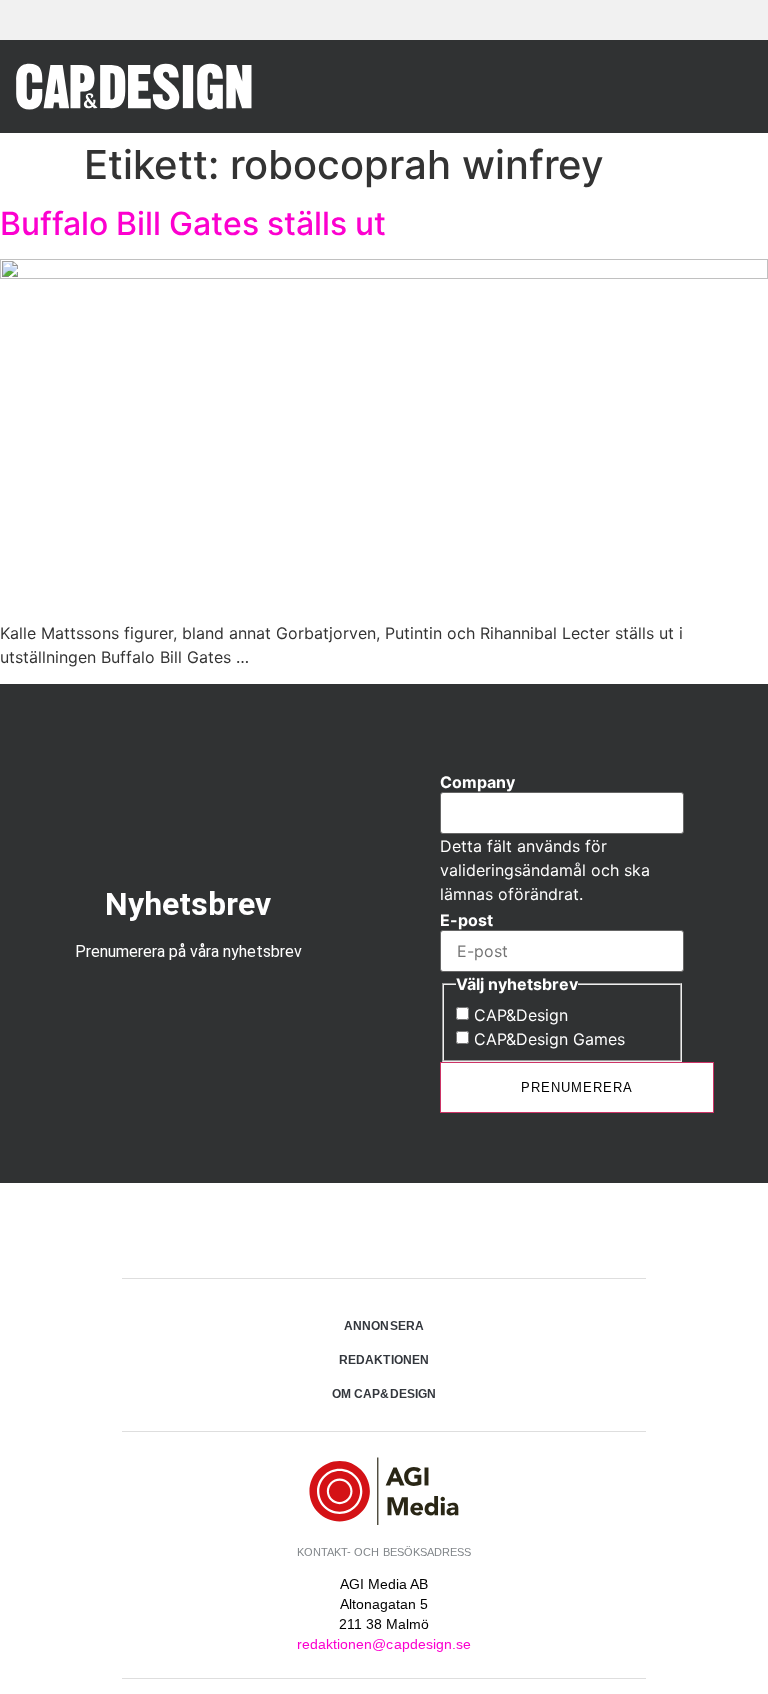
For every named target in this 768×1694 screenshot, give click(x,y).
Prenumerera (577, 1087)
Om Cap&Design (384, 1394)
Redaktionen (384, 1360)
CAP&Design (521, 1015)
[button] (727, 86)
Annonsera (383, 1326)
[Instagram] (384, 1233)
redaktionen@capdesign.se (384, 1644)
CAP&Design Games (549, 1039)
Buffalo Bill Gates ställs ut (193, 223)
